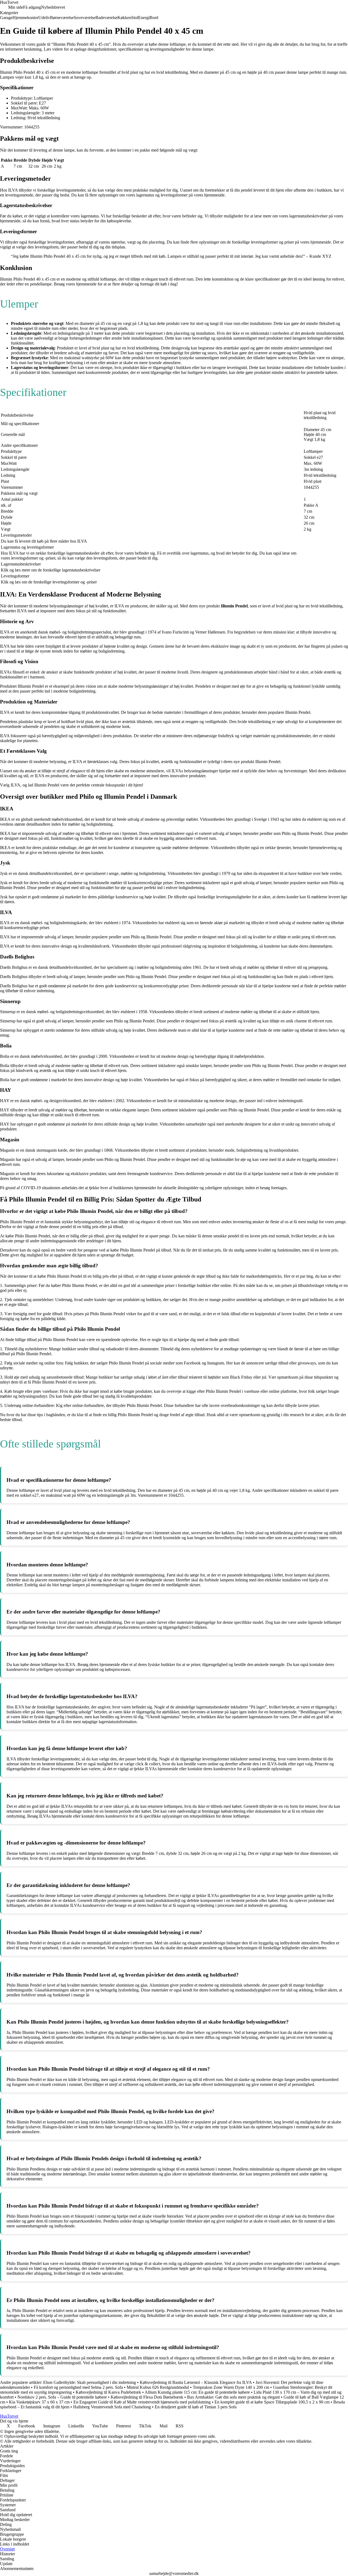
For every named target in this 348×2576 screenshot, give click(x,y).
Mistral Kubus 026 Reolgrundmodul (158, 2387)
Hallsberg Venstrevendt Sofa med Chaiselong (112, 2407)
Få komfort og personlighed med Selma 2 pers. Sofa (78, 2387)
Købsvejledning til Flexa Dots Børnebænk (147, 2397)
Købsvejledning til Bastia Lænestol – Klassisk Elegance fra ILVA (196, 2382)
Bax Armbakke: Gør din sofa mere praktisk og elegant (233, 2397)
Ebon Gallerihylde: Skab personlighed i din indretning (90, 2382)
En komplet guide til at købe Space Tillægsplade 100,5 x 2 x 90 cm (272, 2402)
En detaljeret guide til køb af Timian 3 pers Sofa (196, 2407)
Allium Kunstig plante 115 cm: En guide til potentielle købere (197, 2392)
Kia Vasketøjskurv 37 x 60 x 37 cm (39, 2402)
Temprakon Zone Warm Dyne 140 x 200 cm (231, 2387)
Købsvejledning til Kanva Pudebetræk (108, 2392)
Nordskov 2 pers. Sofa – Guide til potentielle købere (62, 2397)
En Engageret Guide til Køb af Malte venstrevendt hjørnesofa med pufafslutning (142, 2402)
